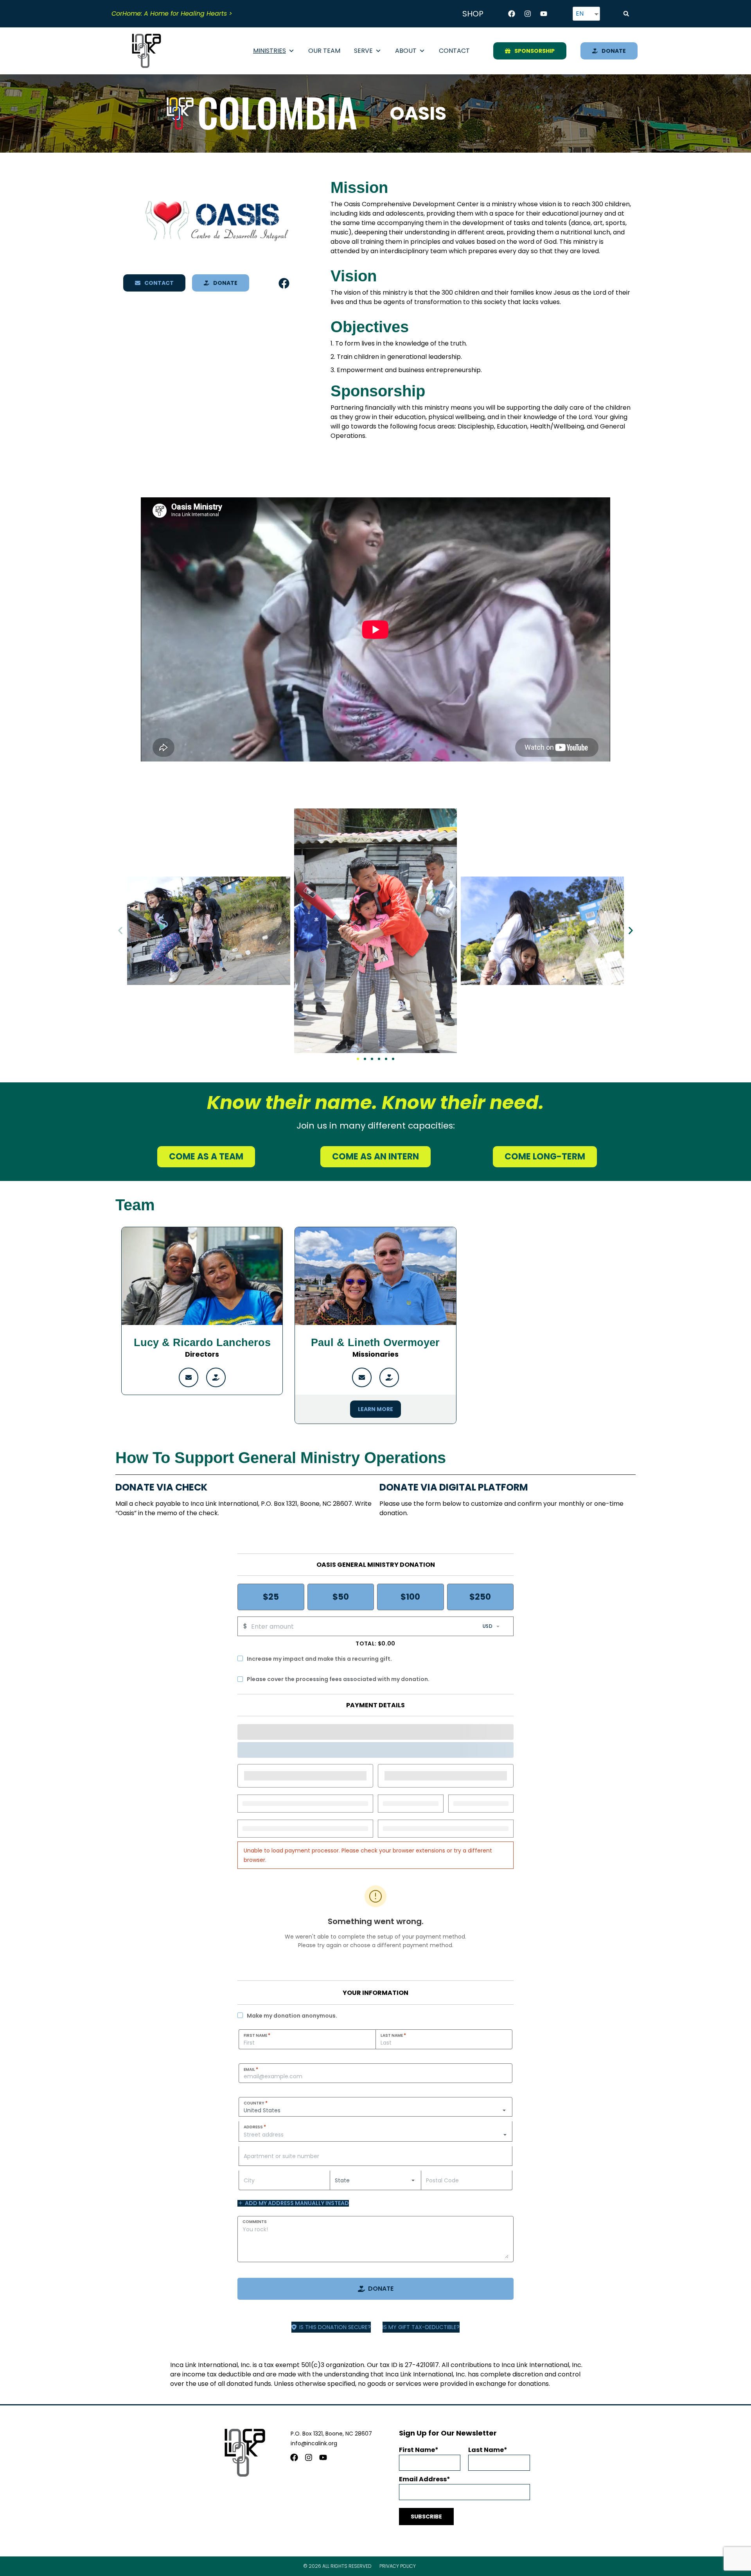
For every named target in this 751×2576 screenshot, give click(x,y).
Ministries (269, 51)
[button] (626, 14)
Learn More (375, 1409)
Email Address (423, 2479)
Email (251, 2069)
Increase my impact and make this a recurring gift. (319, 1659)
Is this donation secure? (335, 2327)
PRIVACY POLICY (398, 2566)
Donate (381, 2289)
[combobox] (375, 2135)
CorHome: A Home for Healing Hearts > (172, 14)
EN (580, 14)
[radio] (271, 1597)
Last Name (393, 2035)
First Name (257, 2035)
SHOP (473, 14)
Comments (255, 2222)
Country (256, 2103)
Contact (454, 51)
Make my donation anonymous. (292, 2016)
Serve (363, 51)
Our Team (324, 51)
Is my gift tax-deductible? (421, 2327)
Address (255, 2127)
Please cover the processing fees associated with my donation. (338, 1679)
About (406, 51)
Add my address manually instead (297, 2203)
